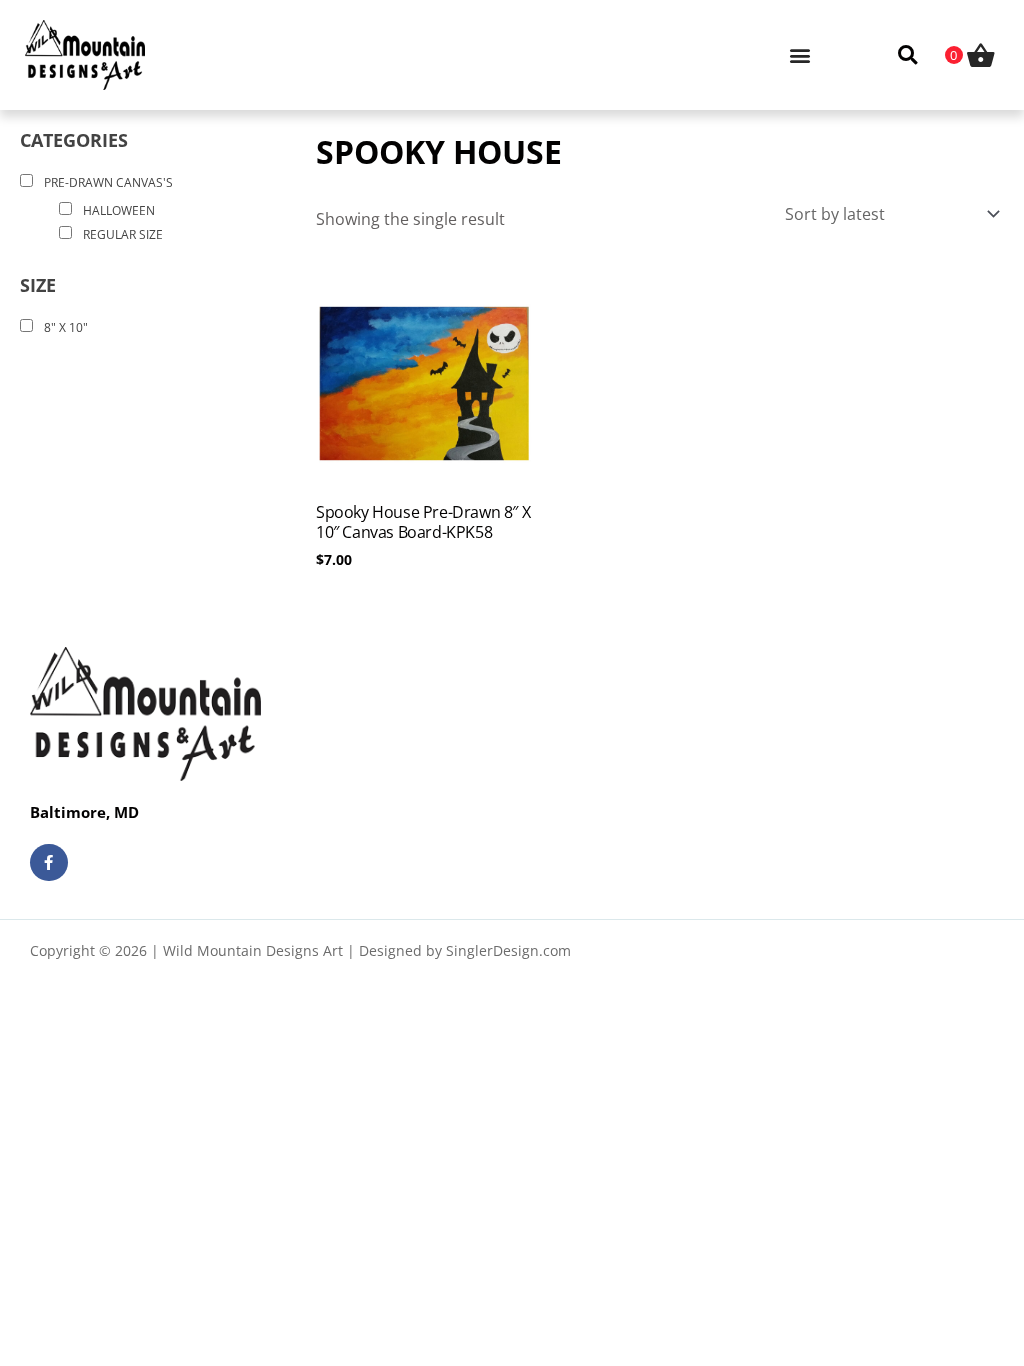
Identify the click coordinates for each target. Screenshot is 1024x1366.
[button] (799, 54)
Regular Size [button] (123, 234)
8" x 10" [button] (66, 327)
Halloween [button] (119, 210)
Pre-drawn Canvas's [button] (108, 182)
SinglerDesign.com (508, 950)
